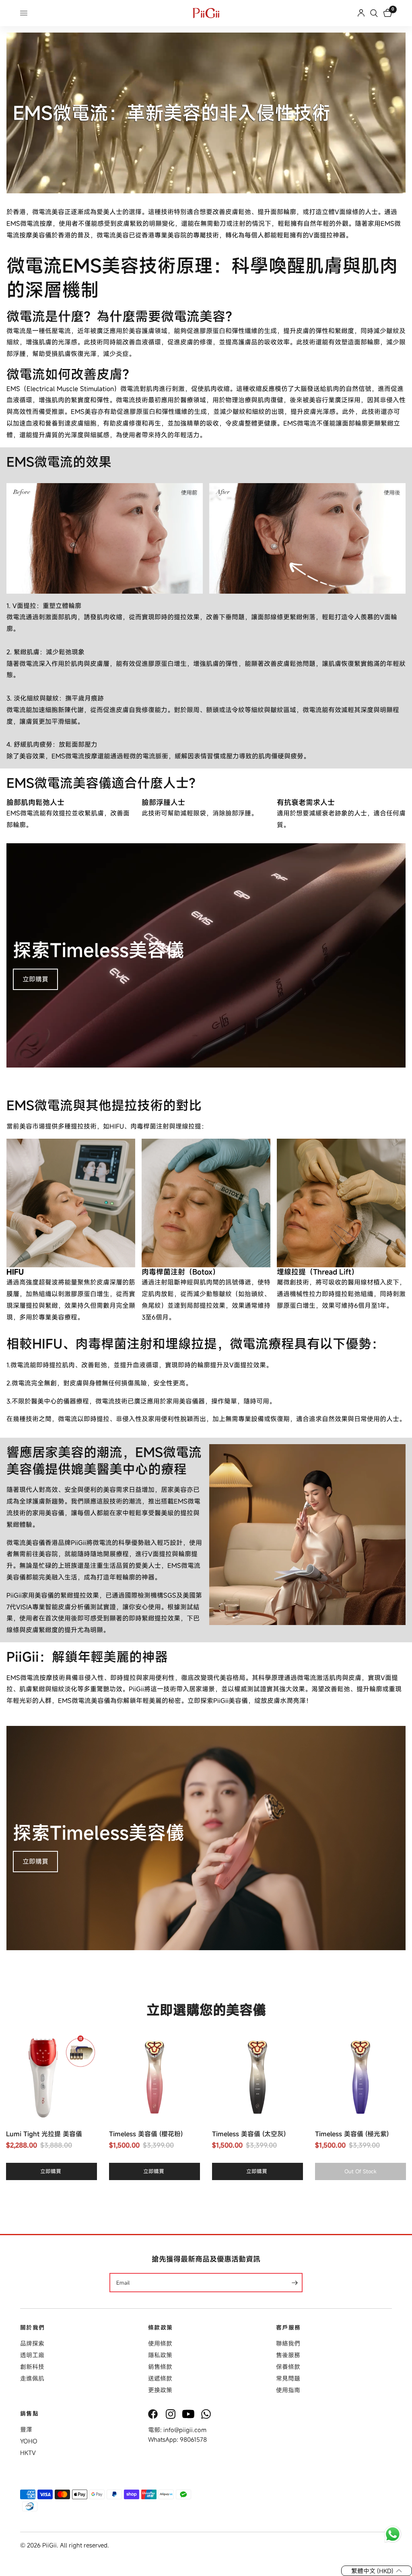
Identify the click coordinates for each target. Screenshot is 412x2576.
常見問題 (288, 2378)
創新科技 (32, 2367)
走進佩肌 (32, 2378)
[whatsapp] (207, 2414)
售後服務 (288, 2355)
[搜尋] (374, 13)
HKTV (28, 2453)
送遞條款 (160, 2378)
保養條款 (288, 2367)
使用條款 (160, 2343)
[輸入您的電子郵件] (295, 2283)
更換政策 (160, 2390)
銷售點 (29, 2414)
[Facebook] (154, 2414)
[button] (377, 2571)
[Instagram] (171, 2414)
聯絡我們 (288, 2343)
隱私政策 (160, 2355)
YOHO (29, 2441)
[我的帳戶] (361, 13)
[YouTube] (189, 2414)
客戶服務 (288, 2328)
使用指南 (288, 2390)
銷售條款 (160, 2367)
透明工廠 (32, 2355)
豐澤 (26, 2429)
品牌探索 (32, 2343)
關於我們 (33, 2328)
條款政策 (161, 2328)
